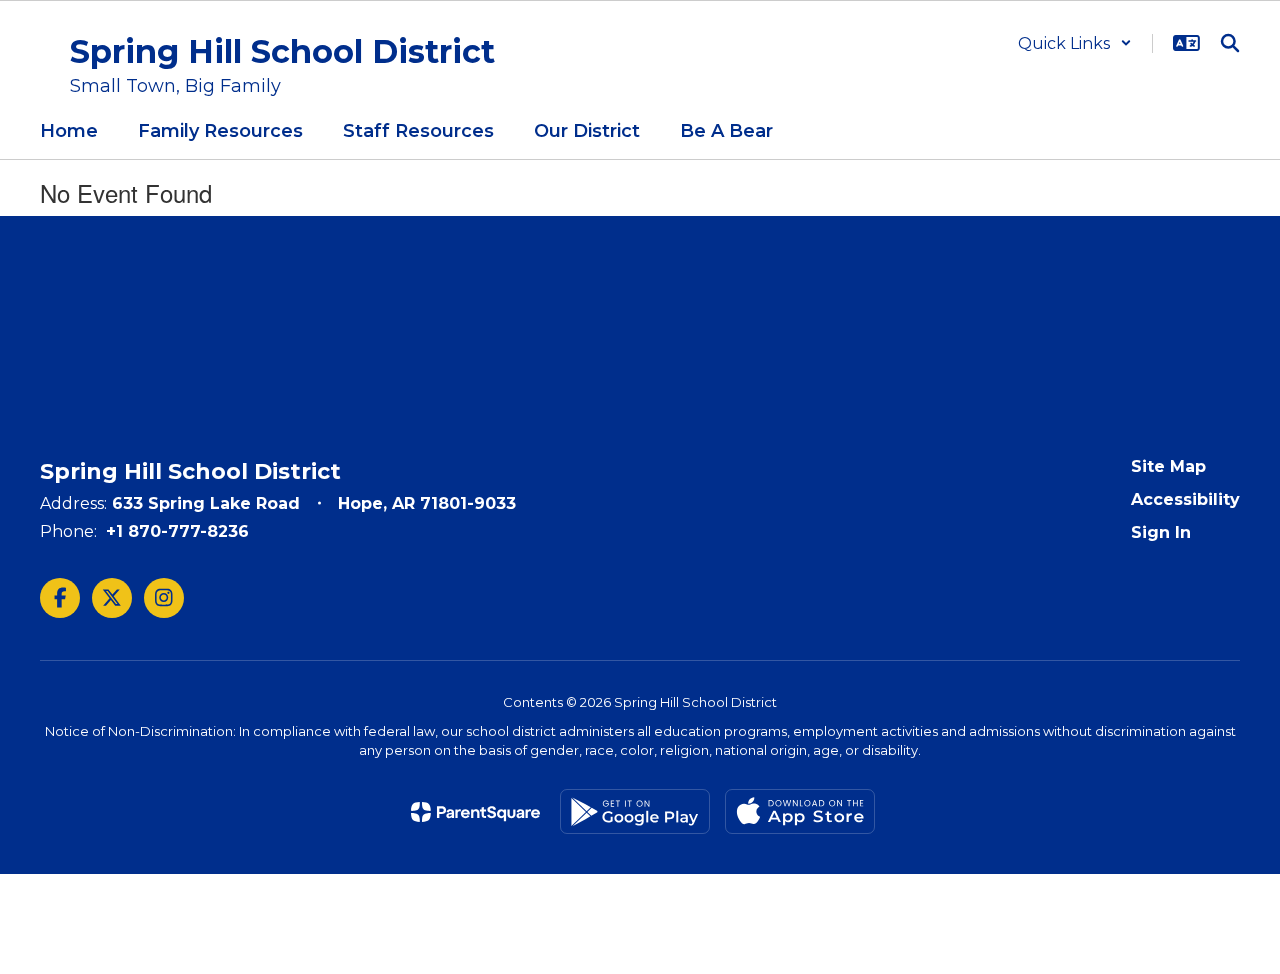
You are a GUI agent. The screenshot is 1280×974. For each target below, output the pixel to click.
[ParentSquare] (475, 812)
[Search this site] (1230, 43)
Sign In (1161, 532)
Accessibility (1185, 499)
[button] (1075, 43)
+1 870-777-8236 (177, 531)
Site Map (1168, 466)
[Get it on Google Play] (635, 811)
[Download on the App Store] (800, 811)
